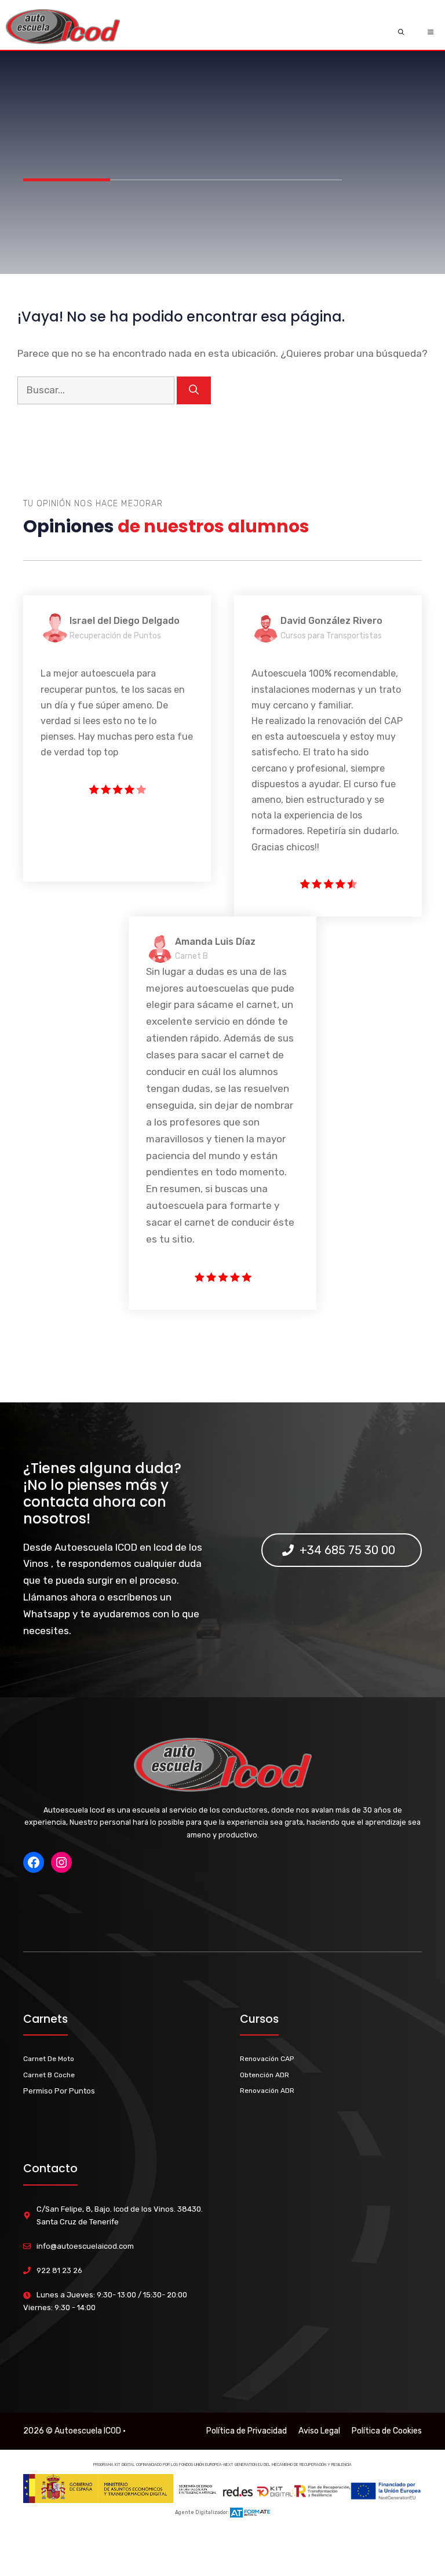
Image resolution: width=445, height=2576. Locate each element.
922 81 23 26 (59, 2270)
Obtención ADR (265, 2075)
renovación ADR (267, 2091)
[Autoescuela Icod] (63, 32)
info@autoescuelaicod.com (85, 2246)
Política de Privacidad (247, 2431)
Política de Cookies (387, 2431)
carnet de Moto (49, 2059)
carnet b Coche (49, 2075)
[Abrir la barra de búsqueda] (401, 32)
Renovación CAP (267, 2059)
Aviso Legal (319, 2431)
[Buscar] (194, 390)
